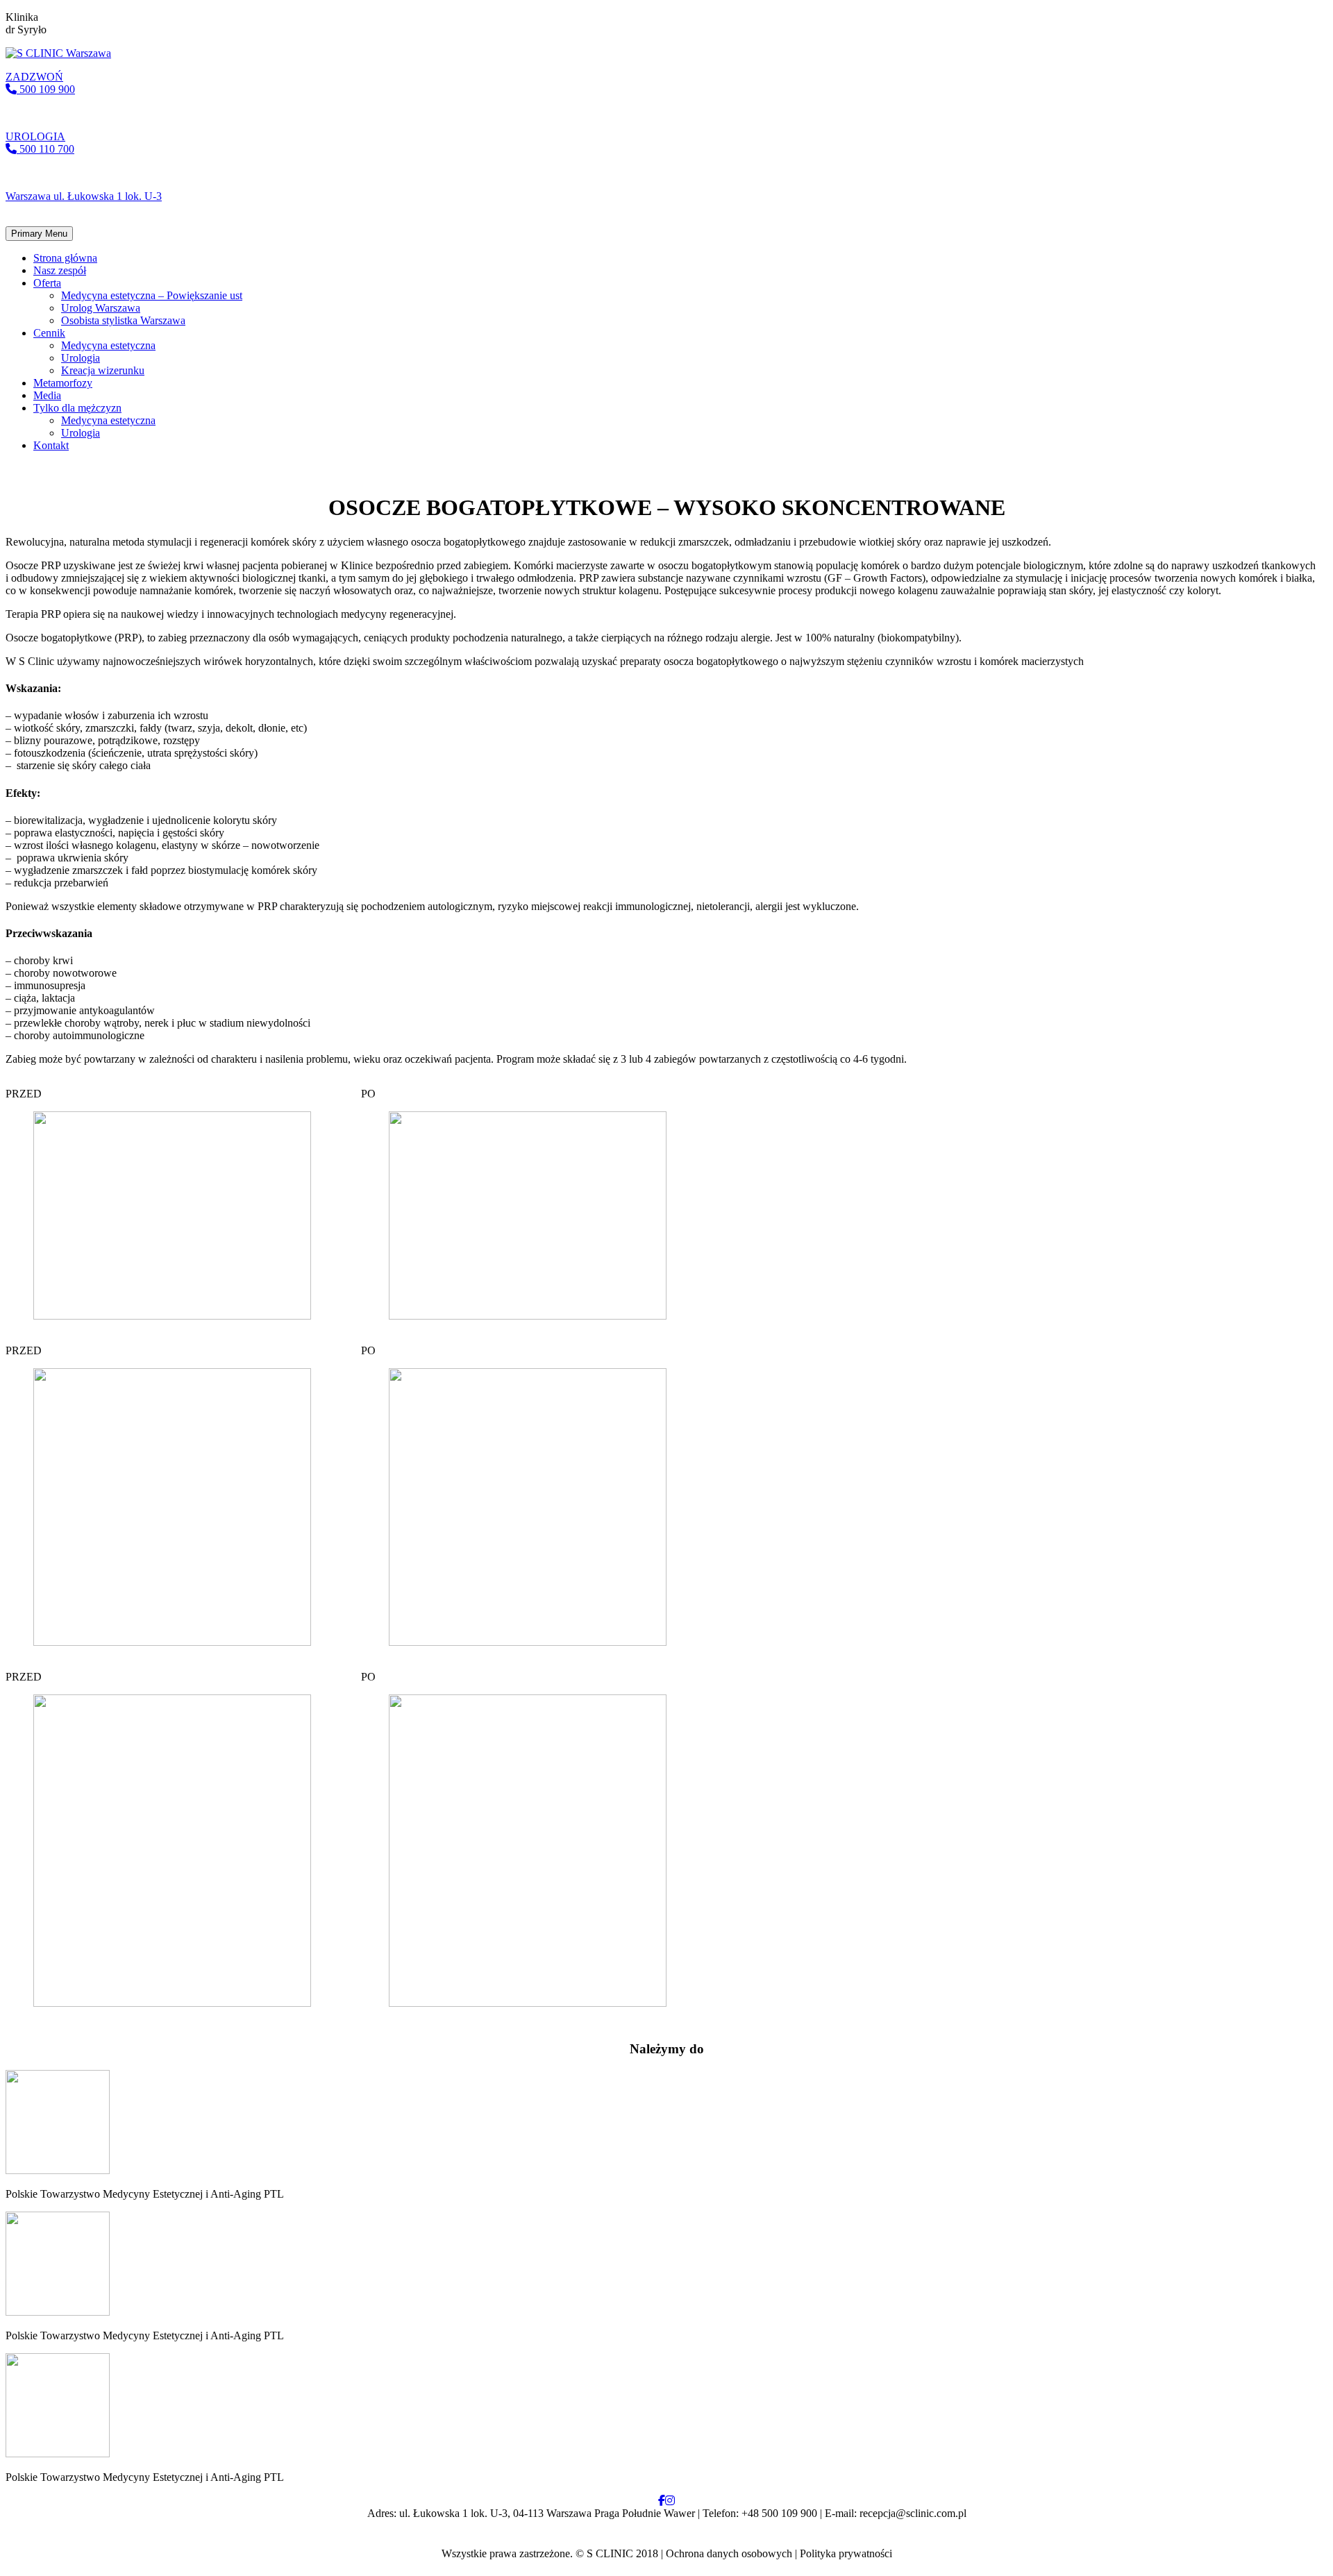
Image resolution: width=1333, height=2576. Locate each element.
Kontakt (51, 445)
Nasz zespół (60, 270)
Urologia (81, 358)
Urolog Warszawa (101, 308)
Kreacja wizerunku (103, 370)
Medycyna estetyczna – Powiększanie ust (152, 295)
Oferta (47, 283)
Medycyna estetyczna (108, 345)
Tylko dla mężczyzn (77, 408)
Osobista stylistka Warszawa (123, 320)
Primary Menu (39, 234)
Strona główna (65, 258)
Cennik (49, 333)
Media (47, 395)
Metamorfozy (63, 383)
